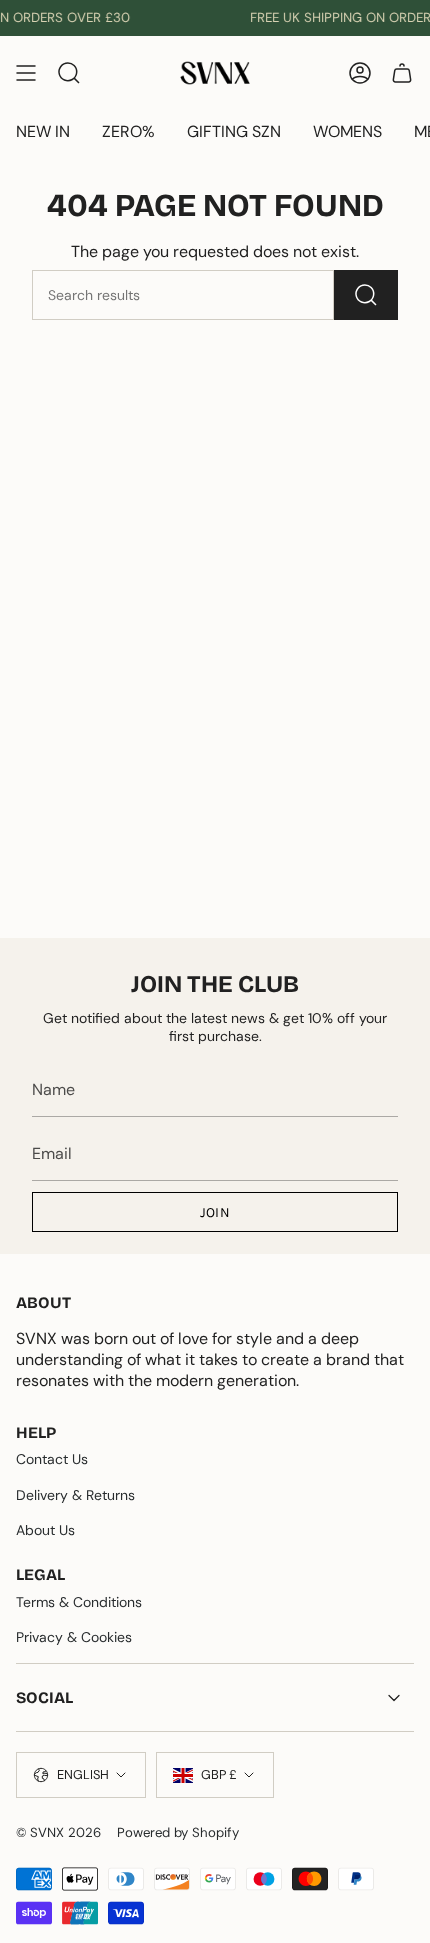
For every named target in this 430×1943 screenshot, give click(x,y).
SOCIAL (44, 1697)
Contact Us (52, 1459)
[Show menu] (26, 73)
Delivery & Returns (75, 1495)
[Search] (366, 295)
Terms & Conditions (79, 1602)
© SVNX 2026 (58, 1832)
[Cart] (402, 73)
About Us (45, 1530)
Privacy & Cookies (74, 1637)
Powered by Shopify (178, 1832)
